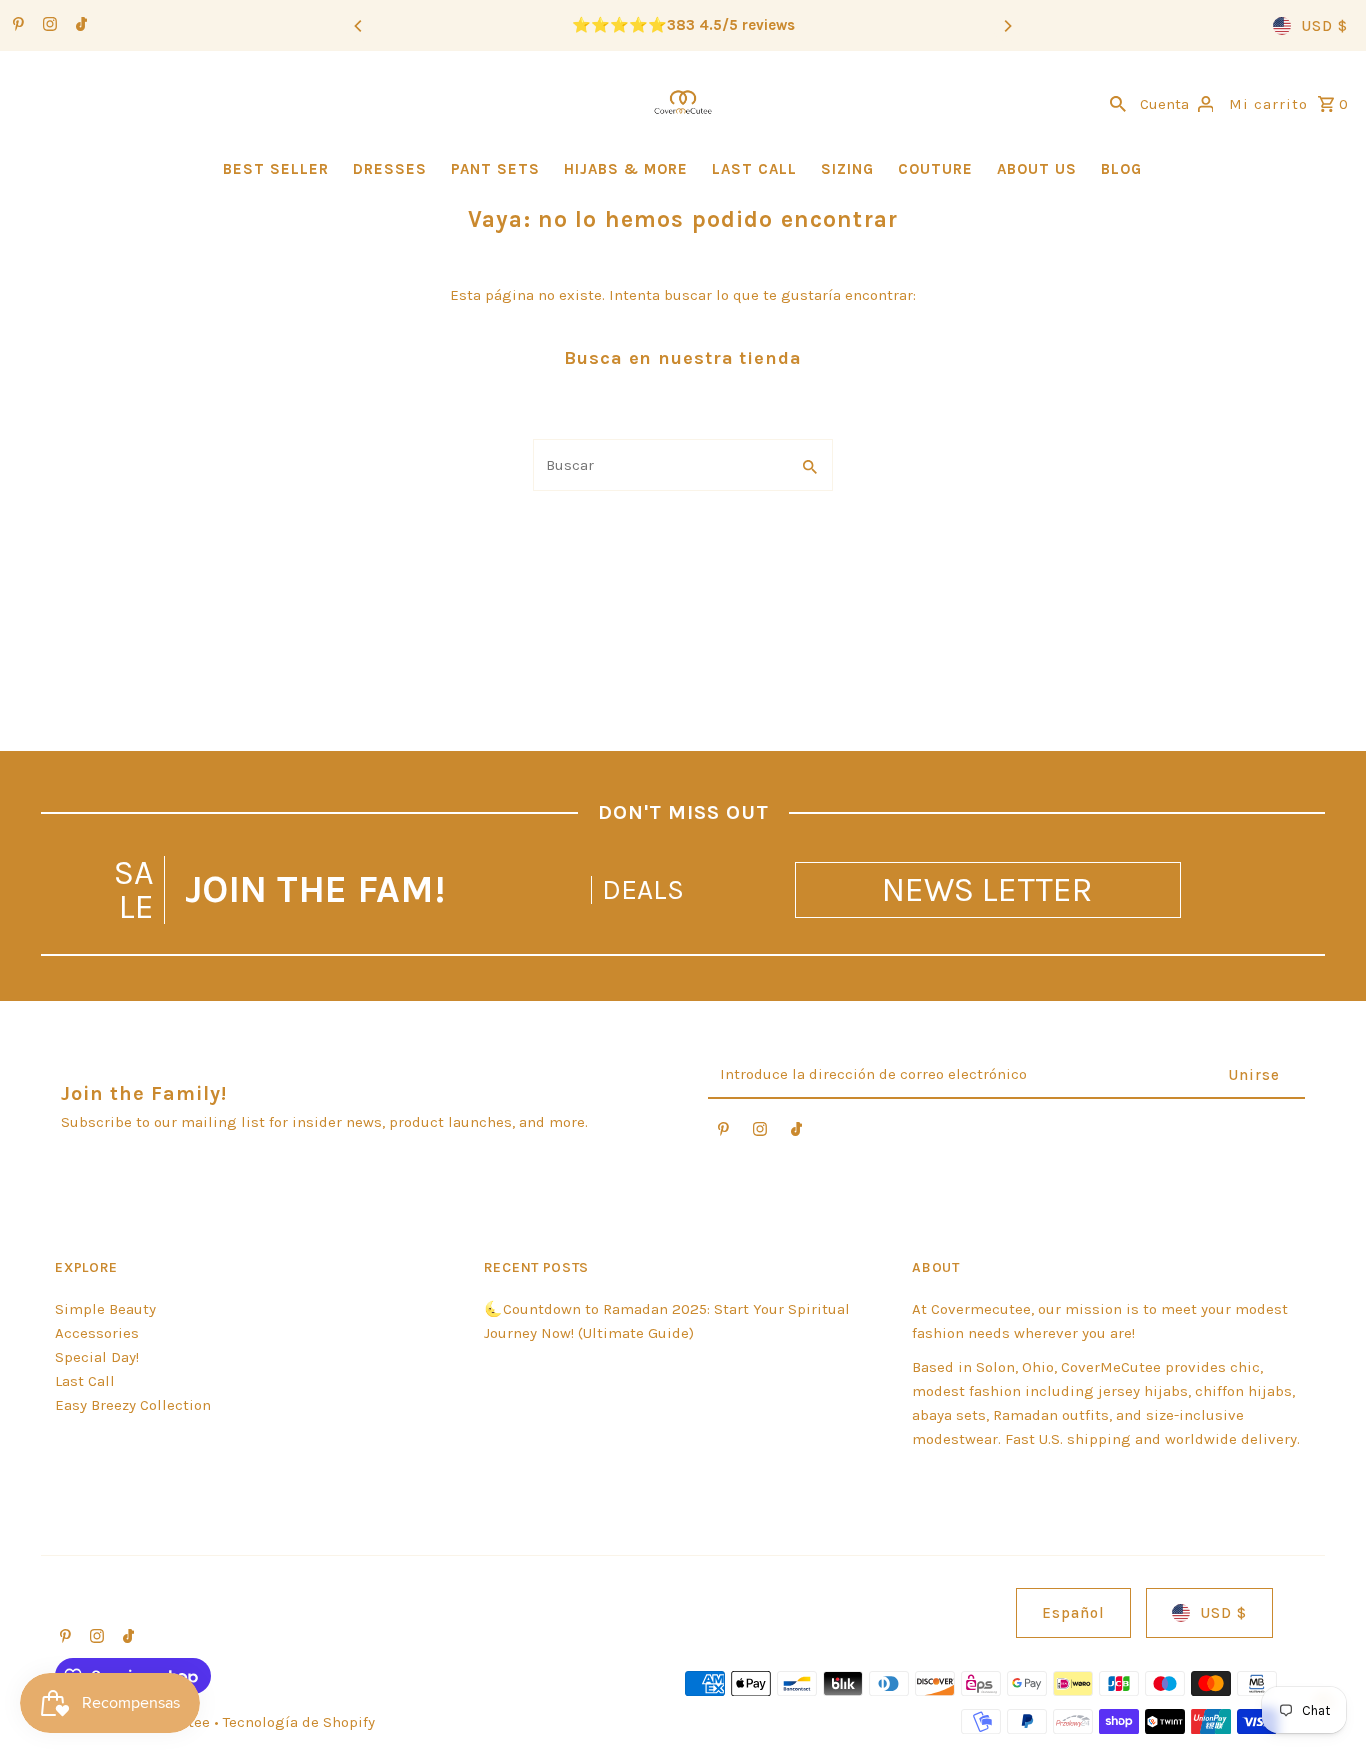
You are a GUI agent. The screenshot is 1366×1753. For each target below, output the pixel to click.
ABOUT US (1037, 169)
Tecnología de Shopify (299, 1722)
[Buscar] (1118, 102)
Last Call (85, 1381)
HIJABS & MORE (626, 169)
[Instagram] (47, 26)
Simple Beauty (105, 1309)
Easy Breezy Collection (133, 1405)
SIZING (847, 169)
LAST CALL (754, 169)
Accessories (97, 1333)
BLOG (1121, 169)
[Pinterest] (16, 26)
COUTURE (935, 169)
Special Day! (97, 1357)
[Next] (1007, 26)
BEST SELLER (276, 169)
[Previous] (359, 26)
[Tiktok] (79, 26)
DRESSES (390, 169)
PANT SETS (495, 169)
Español (1073, 1613)
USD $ (1324, 26)
